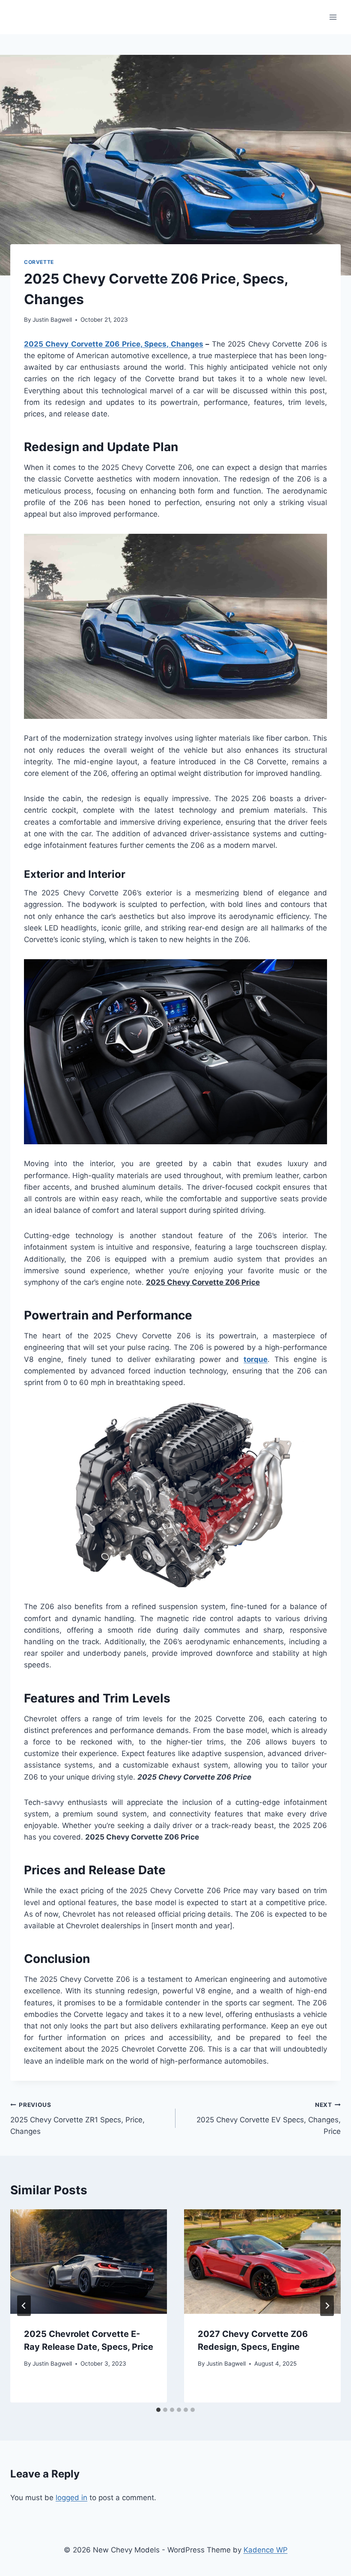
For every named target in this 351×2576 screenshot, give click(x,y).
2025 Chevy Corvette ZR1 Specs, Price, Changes (77, 2118)
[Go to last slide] (24, 2306)
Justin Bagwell (52, 320)
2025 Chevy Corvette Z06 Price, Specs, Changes (114, 344)
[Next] (327, 2306)
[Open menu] (333, 17)
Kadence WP (266, 2550)
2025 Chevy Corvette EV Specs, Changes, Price (269, 2118)
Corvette (39, 262)
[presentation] (89, 2262)
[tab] (158, 2410)
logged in (71, 2498)
